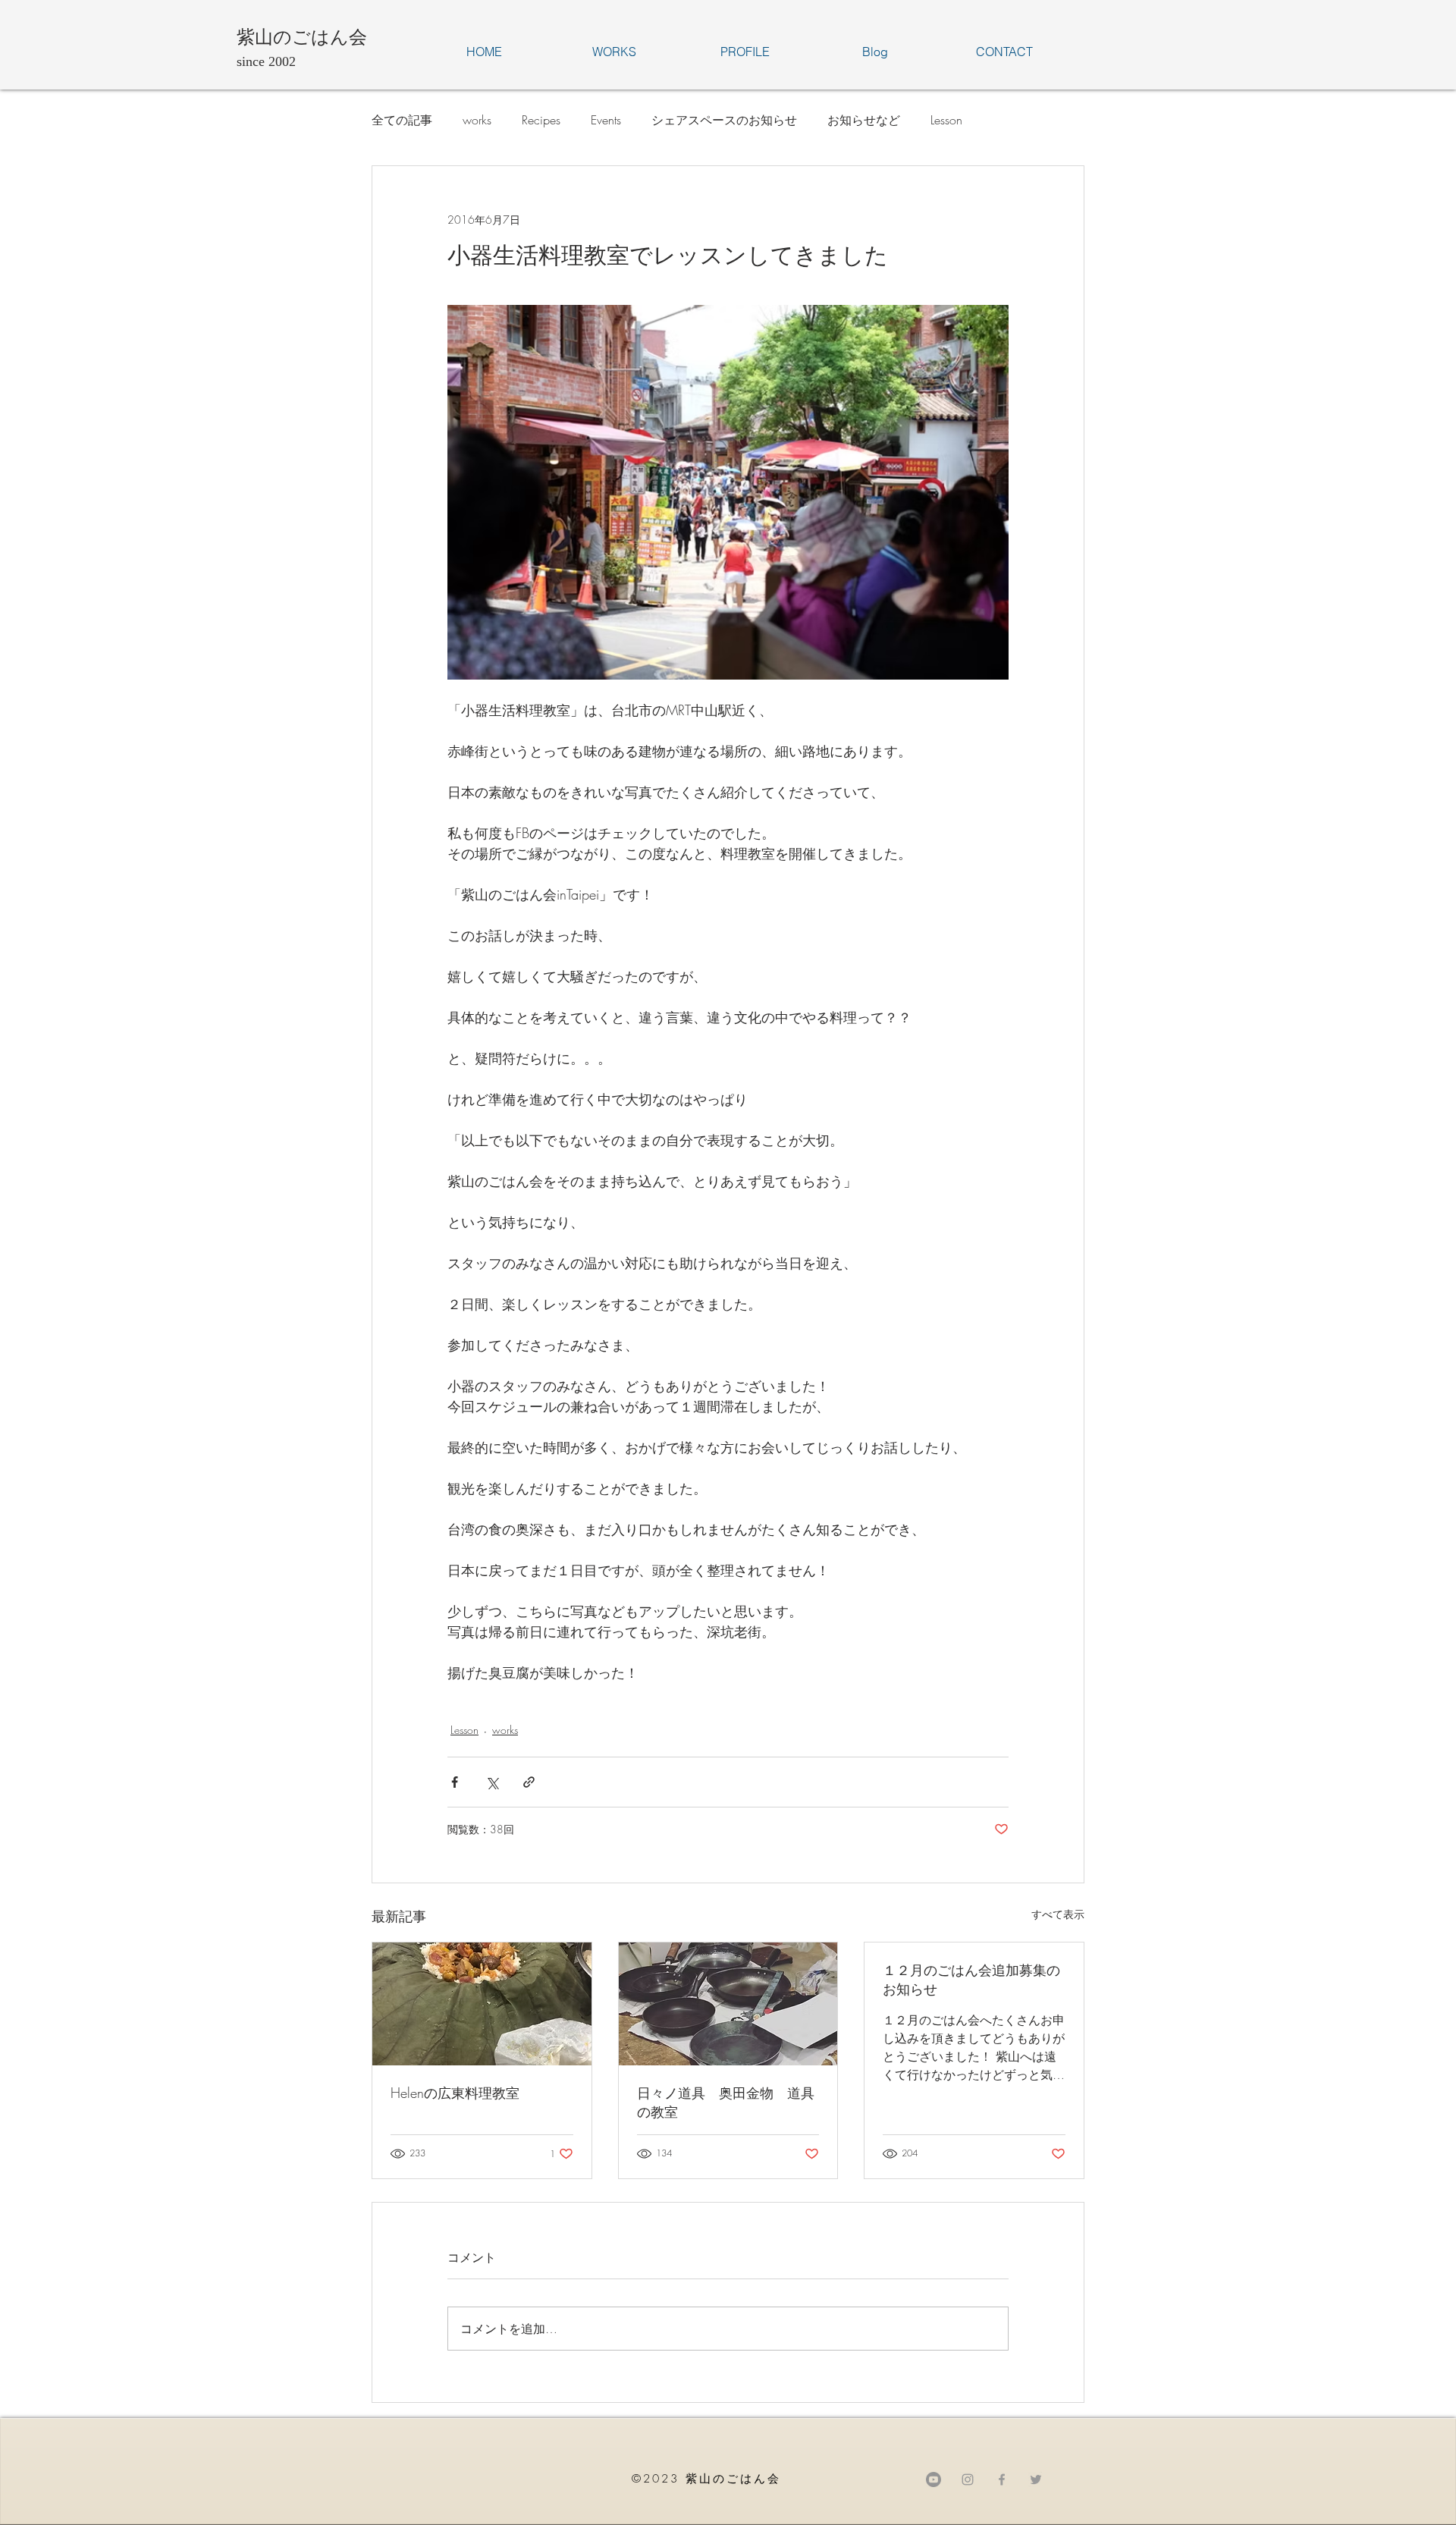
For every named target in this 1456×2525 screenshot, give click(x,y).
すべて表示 (1058, 1914)
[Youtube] (934, 2479)
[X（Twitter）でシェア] (492, 1782)
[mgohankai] (968, 2479)
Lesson (946, 120)
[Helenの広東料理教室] (482, 2004)
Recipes (541, 120)
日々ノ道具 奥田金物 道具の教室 (726, 2102)
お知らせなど (864, 120)
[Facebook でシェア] (455, 1782)
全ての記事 (402, 120)
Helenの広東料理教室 (455, 2093)
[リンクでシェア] (529, 1782)
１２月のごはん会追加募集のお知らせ (971, 1979)
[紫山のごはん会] (1002, 2479)
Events (606, 120)
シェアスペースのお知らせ (724, 120)
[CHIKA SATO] (1036, 2479)
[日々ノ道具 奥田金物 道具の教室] (728, 2004)
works (477, 120)
